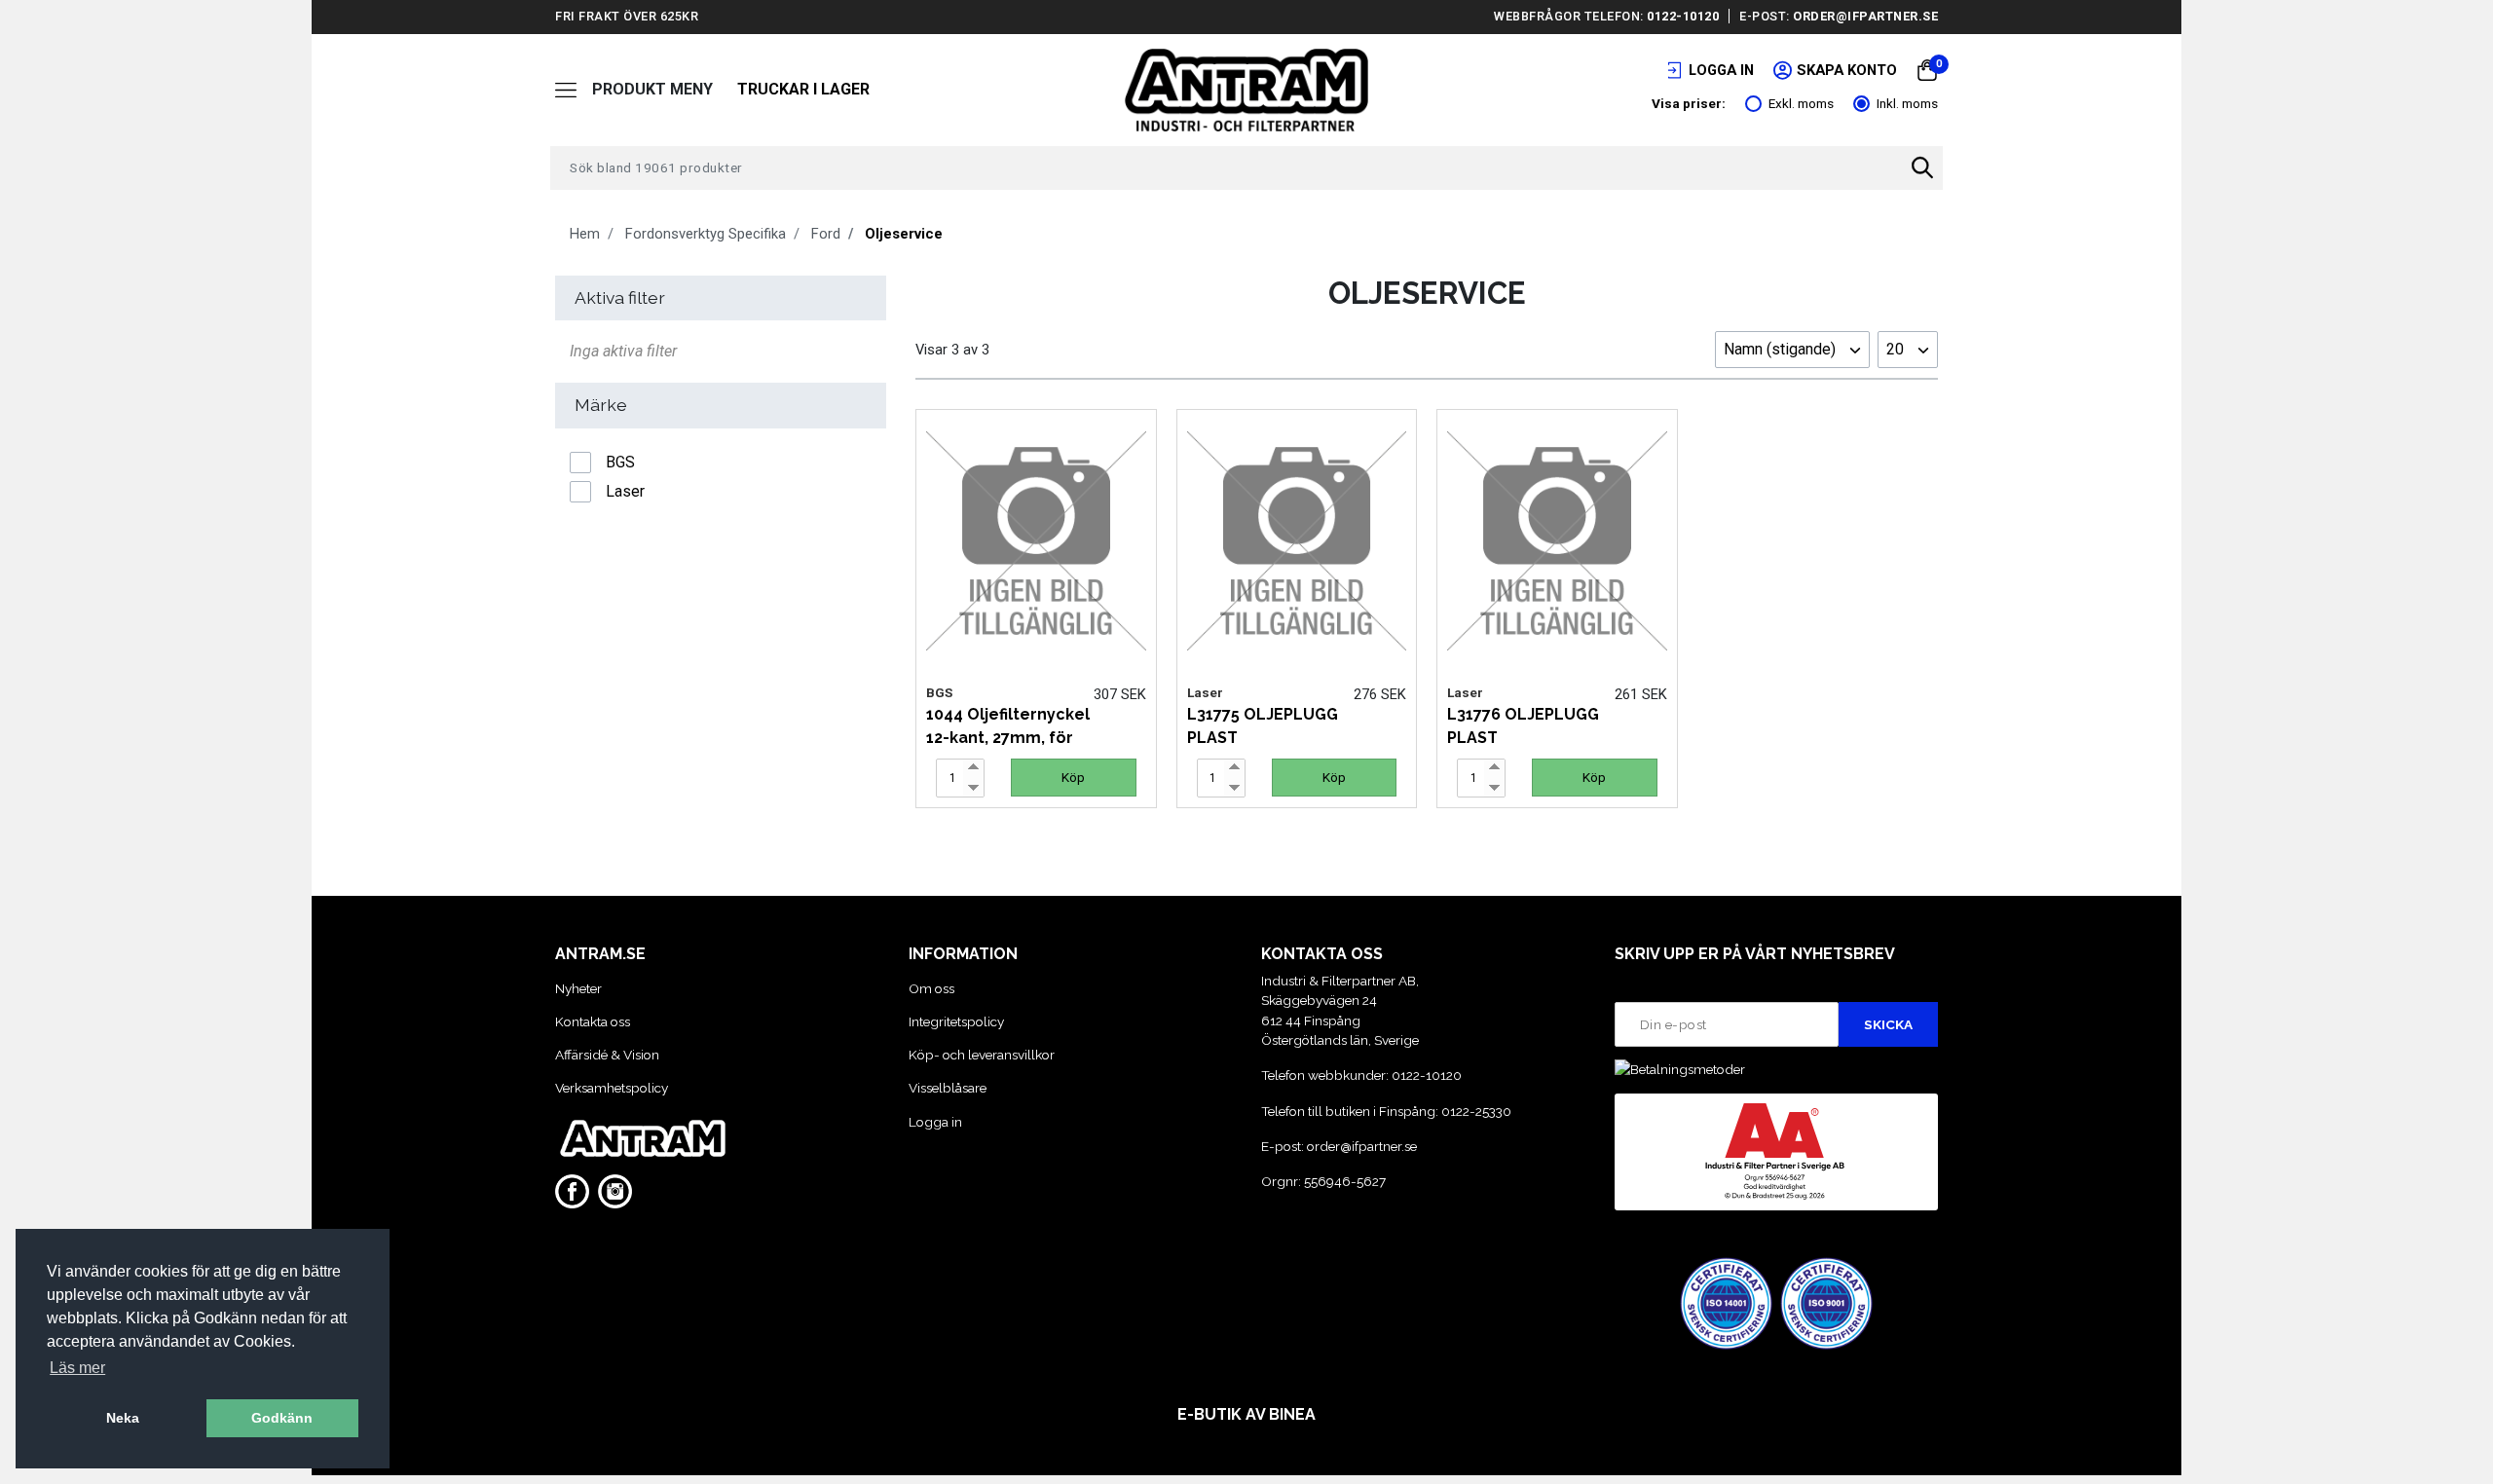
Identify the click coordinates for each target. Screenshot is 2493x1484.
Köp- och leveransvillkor (982, 1055)
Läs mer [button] (77, 1368)
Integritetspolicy (956, 1021)
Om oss (931, 988)
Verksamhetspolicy (612, 1088)
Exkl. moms (1801, 103)
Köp (1073, 777)
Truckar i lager (803, 89)
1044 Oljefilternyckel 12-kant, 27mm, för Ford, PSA (1008, 738)
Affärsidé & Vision (607, 1055)
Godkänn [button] (282, 1418)
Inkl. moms (1907, 103)
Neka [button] (123, 1418)
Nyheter (578, 988)
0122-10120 (1683, 16)
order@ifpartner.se (1865, 16)
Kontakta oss (593, 1021)
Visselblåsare (948, 1088)
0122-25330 (1476, 1111)
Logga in (935, 1122)
